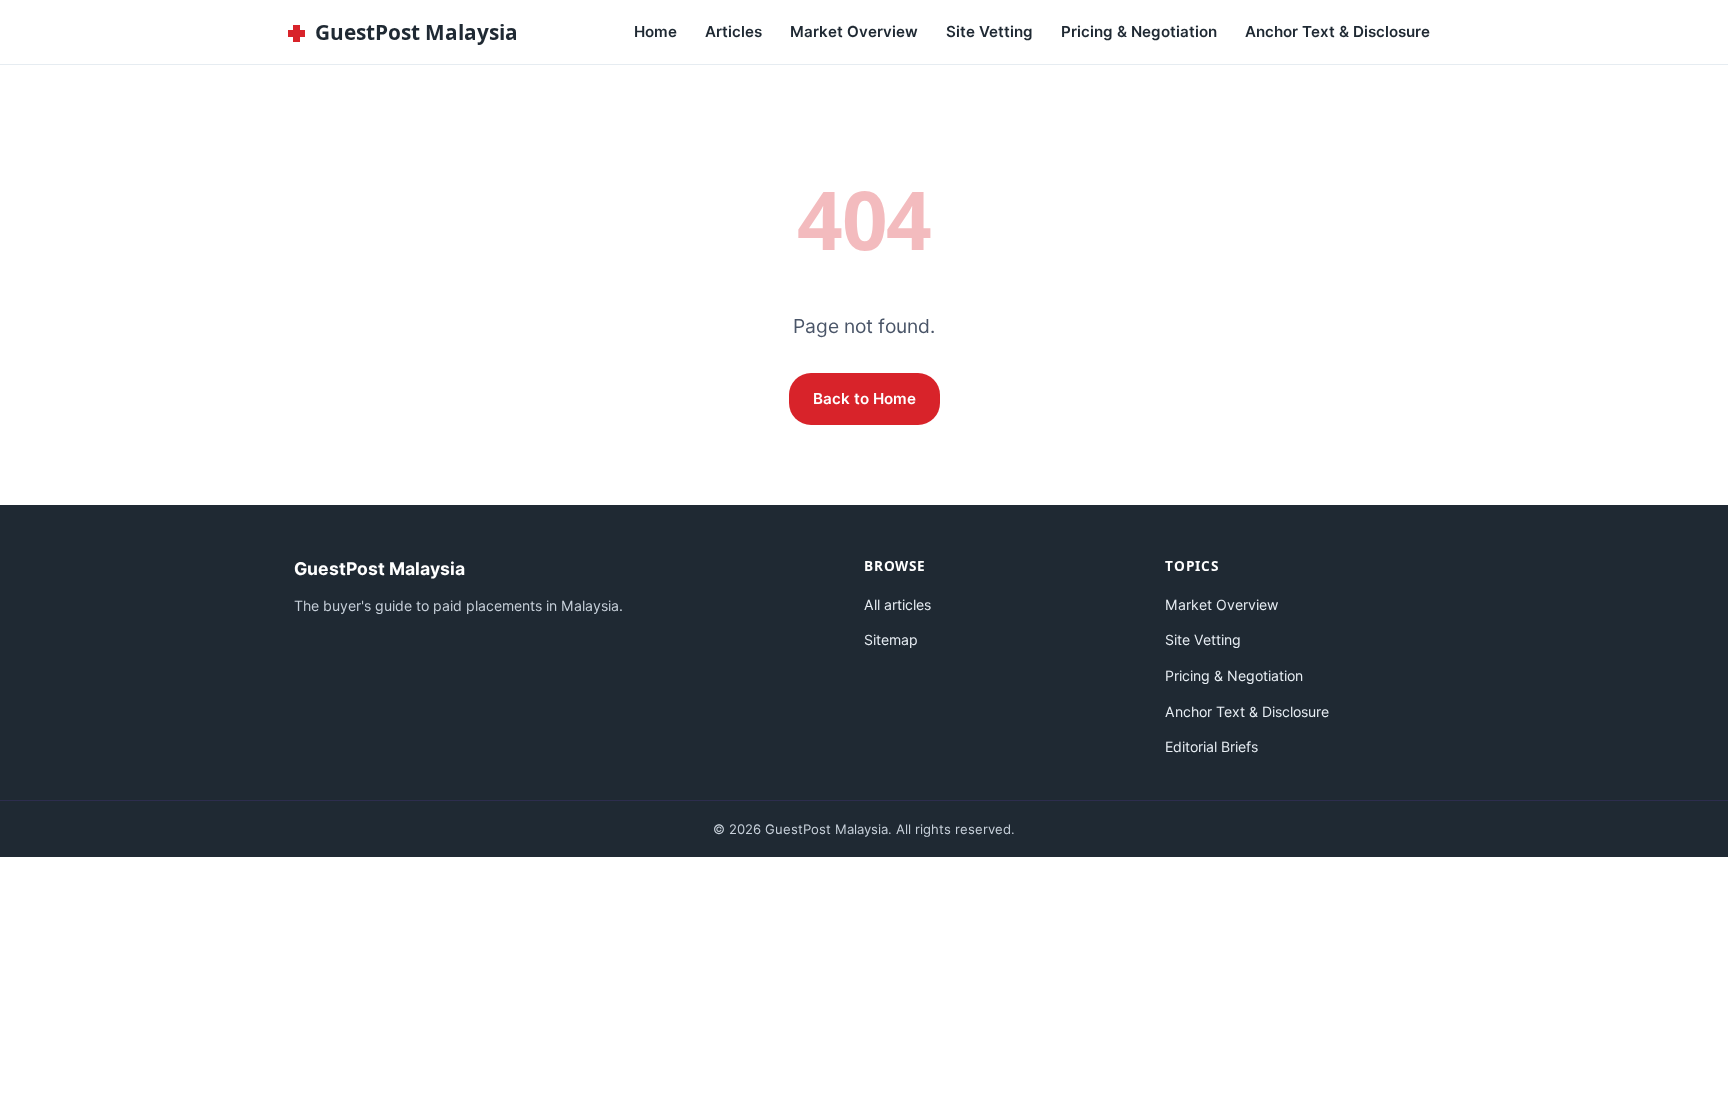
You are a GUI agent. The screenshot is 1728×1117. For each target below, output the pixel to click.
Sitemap (891, 639)
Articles (733, 31)
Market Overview (854, 31)
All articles (897, 604)
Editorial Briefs (1211, 746)
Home (655, 31)
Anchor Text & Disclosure (1337, 31)
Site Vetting (989, 31)
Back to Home (864, 398)
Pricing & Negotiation (1139, 31)
